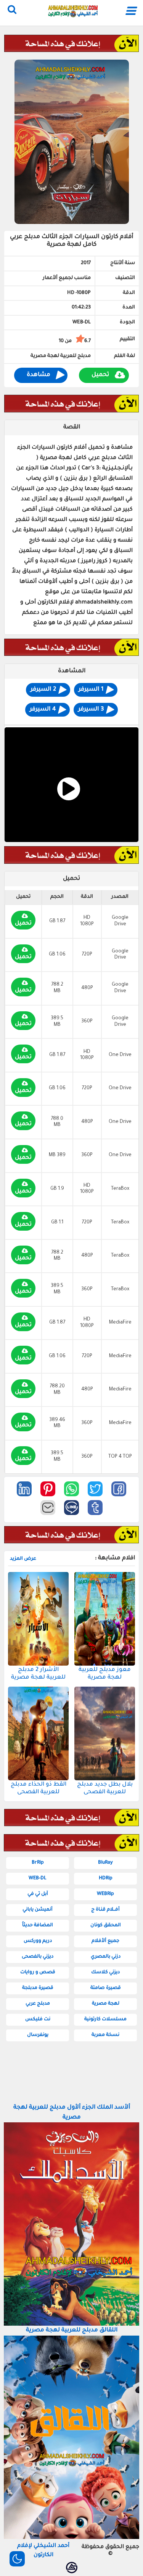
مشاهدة (39, 375)
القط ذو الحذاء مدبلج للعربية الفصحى (39, 1788)
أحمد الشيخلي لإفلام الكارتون (43, 2551)
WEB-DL (38, 1878)
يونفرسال (38, 2035)
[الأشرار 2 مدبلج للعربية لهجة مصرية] (38, 1619)
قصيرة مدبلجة (38, 1988)
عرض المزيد (23, 1559)
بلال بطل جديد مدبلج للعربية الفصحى (105, 1788)
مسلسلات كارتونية (105, 2020)
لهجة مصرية (106, 2004)
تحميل (100, 375)
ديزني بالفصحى (38, 1957)
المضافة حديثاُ (38, 1926)
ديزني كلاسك (105, 1973)
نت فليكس (38, 2020)
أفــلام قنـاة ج (105, 1910)
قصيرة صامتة (106, 1988)
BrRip (38, 1863)
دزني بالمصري (106, 1957)
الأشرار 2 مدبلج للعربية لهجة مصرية (38, 1674)
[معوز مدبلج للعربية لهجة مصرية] (105, 1619)
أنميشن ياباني (38, 1910)
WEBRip (105, 1894)
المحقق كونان (106, 1926)
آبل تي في (38, 1894)
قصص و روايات (38, 1973)
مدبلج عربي (38, 2004)
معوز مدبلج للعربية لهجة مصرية (105, 1674)
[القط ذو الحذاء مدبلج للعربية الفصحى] (38, 1733)
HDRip (106, 1878)
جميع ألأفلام (105, 1941)
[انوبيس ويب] (72, 2568)
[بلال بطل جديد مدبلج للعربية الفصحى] (105, 1733)
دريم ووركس (38, 1941)
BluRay (105, 1863)
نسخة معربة (105, 2035)
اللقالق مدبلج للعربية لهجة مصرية (72, 2330)
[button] (119, 1489)
